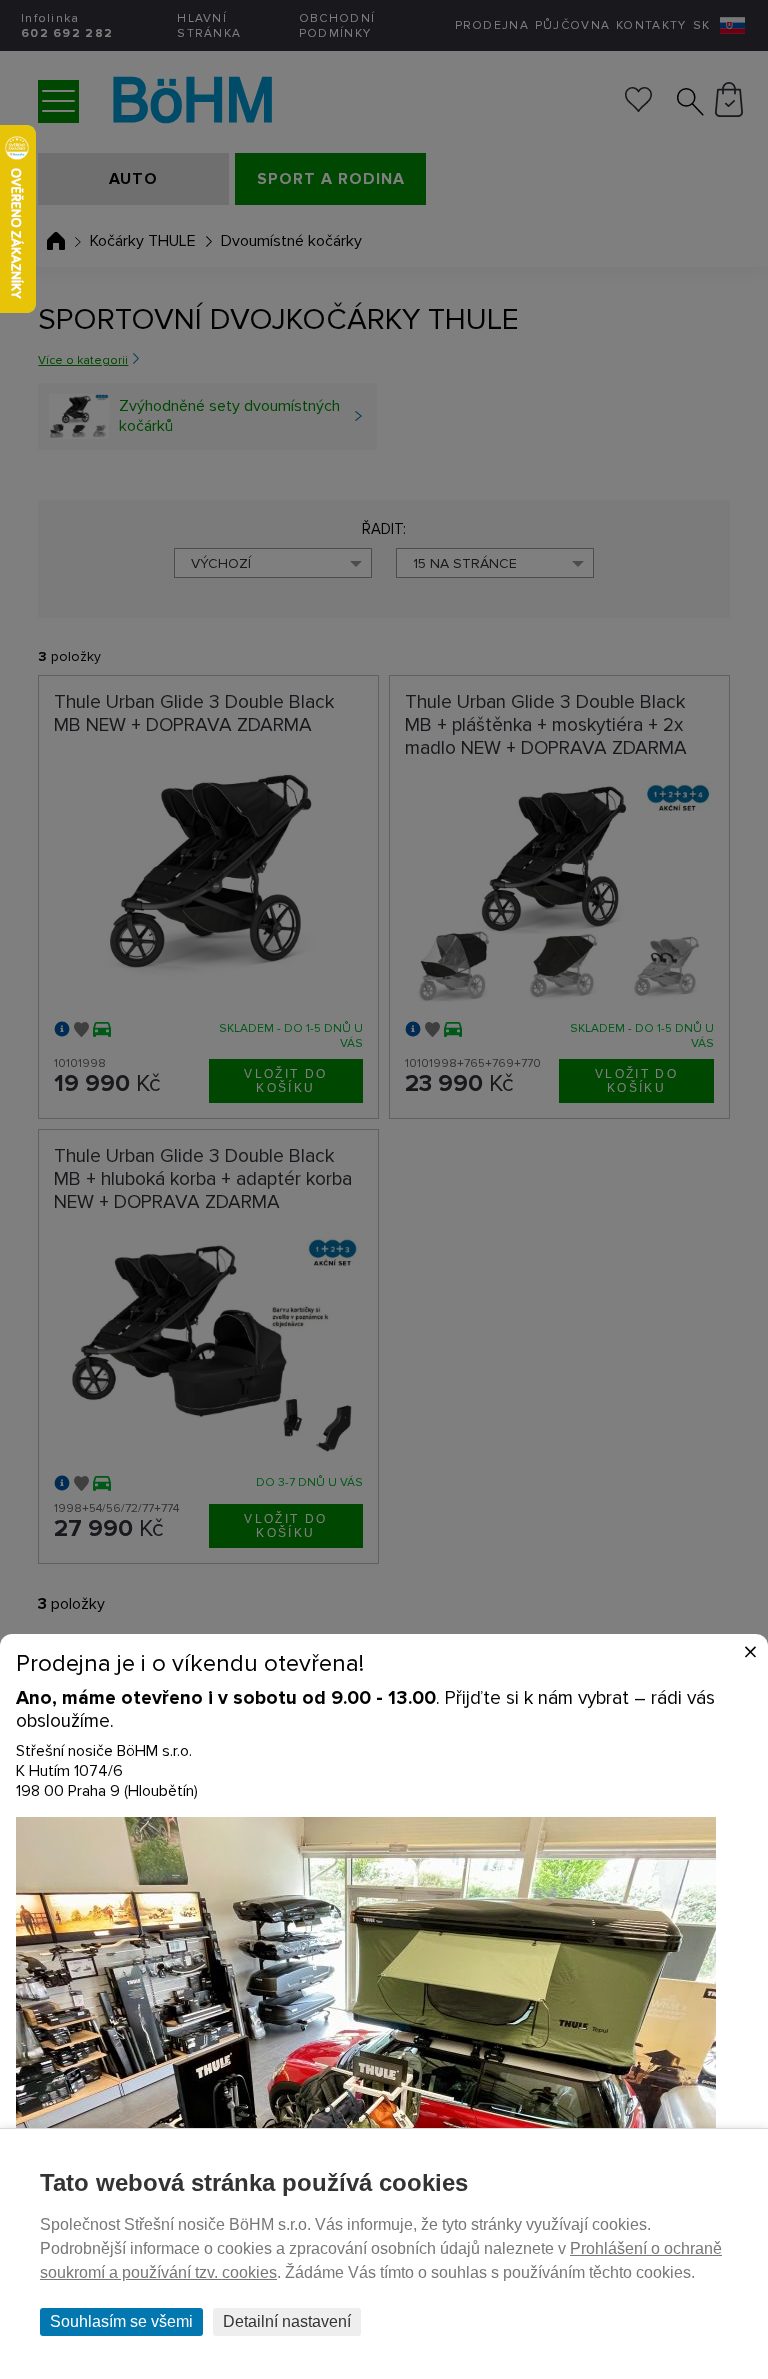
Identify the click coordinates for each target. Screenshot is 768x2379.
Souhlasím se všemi (121, 2321)
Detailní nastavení (287, 2321)
